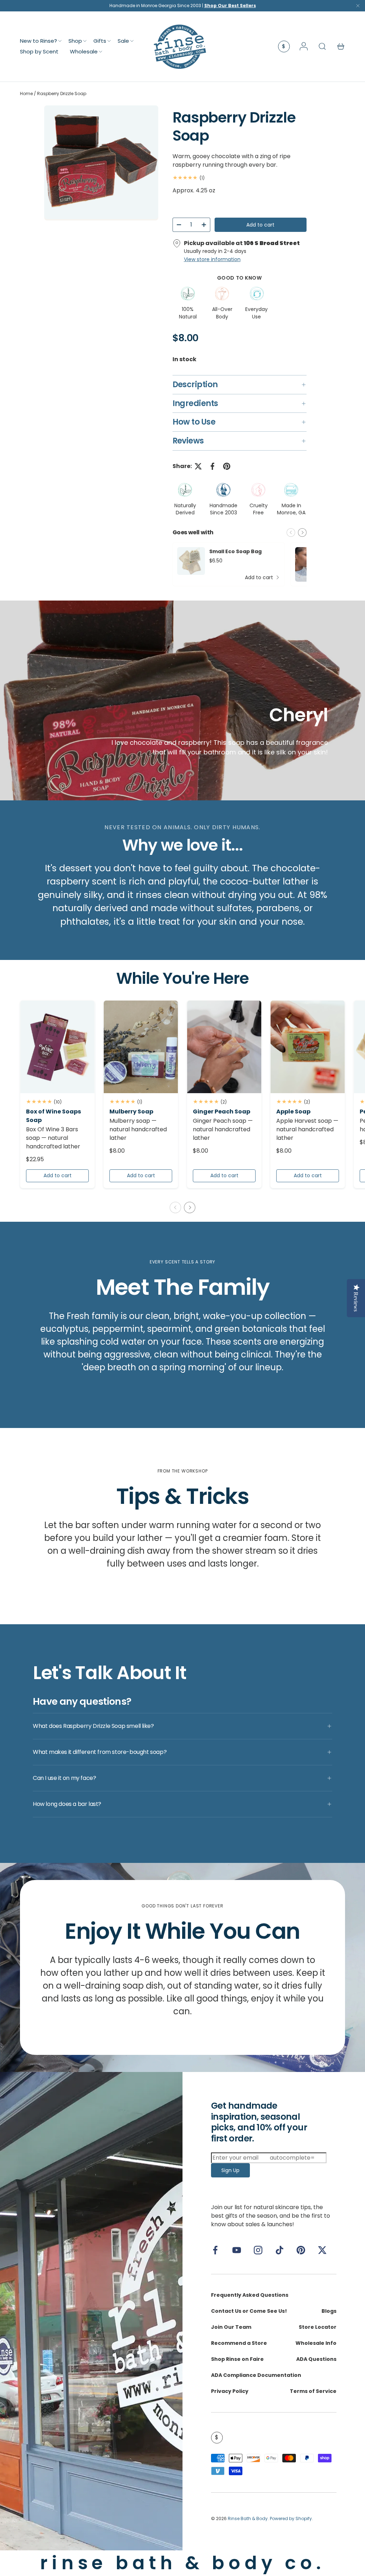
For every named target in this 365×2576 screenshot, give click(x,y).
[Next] (302, 533)
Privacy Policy (230, 2391)
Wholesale (84, 51)
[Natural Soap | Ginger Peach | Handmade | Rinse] (224, 1047)
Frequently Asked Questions (250, 2295)
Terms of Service (313, 2391)
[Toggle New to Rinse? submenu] (60, 41)
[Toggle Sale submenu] (132, 41)
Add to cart (260, 225)
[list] (101, 163)
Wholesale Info (316, 2343)
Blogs (329, 2311)
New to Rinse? (38, 41)
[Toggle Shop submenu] (85, 41)
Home (26, 94)
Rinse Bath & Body (248, 2518)
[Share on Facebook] (212, 466)
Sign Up (230, 2170)
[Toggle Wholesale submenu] (101, 52)
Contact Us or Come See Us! (249, 2311)
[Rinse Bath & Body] (91, 2311)
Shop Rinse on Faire (237, 2359)
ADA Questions (316, 2359)
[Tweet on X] (198, 466)
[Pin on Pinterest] (227, 466)
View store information (212, 259)
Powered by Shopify (291, 2518)
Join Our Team (231, 2327)
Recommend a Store (239, 2343)
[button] (341, 46)
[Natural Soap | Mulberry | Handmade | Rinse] (141, 1047)
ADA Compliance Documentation (256, 2375)
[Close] (358, 7)
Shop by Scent (39, 51)
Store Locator (318, 2327)
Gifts (100, 41)
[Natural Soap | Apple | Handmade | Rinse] (308, 1047)
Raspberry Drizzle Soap (62, 94)
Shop (75, 41)
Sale (123, 41)
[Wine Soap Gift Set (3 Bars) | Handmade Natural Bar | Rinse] (57, 1047)
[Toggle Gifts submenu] (109, 41)
